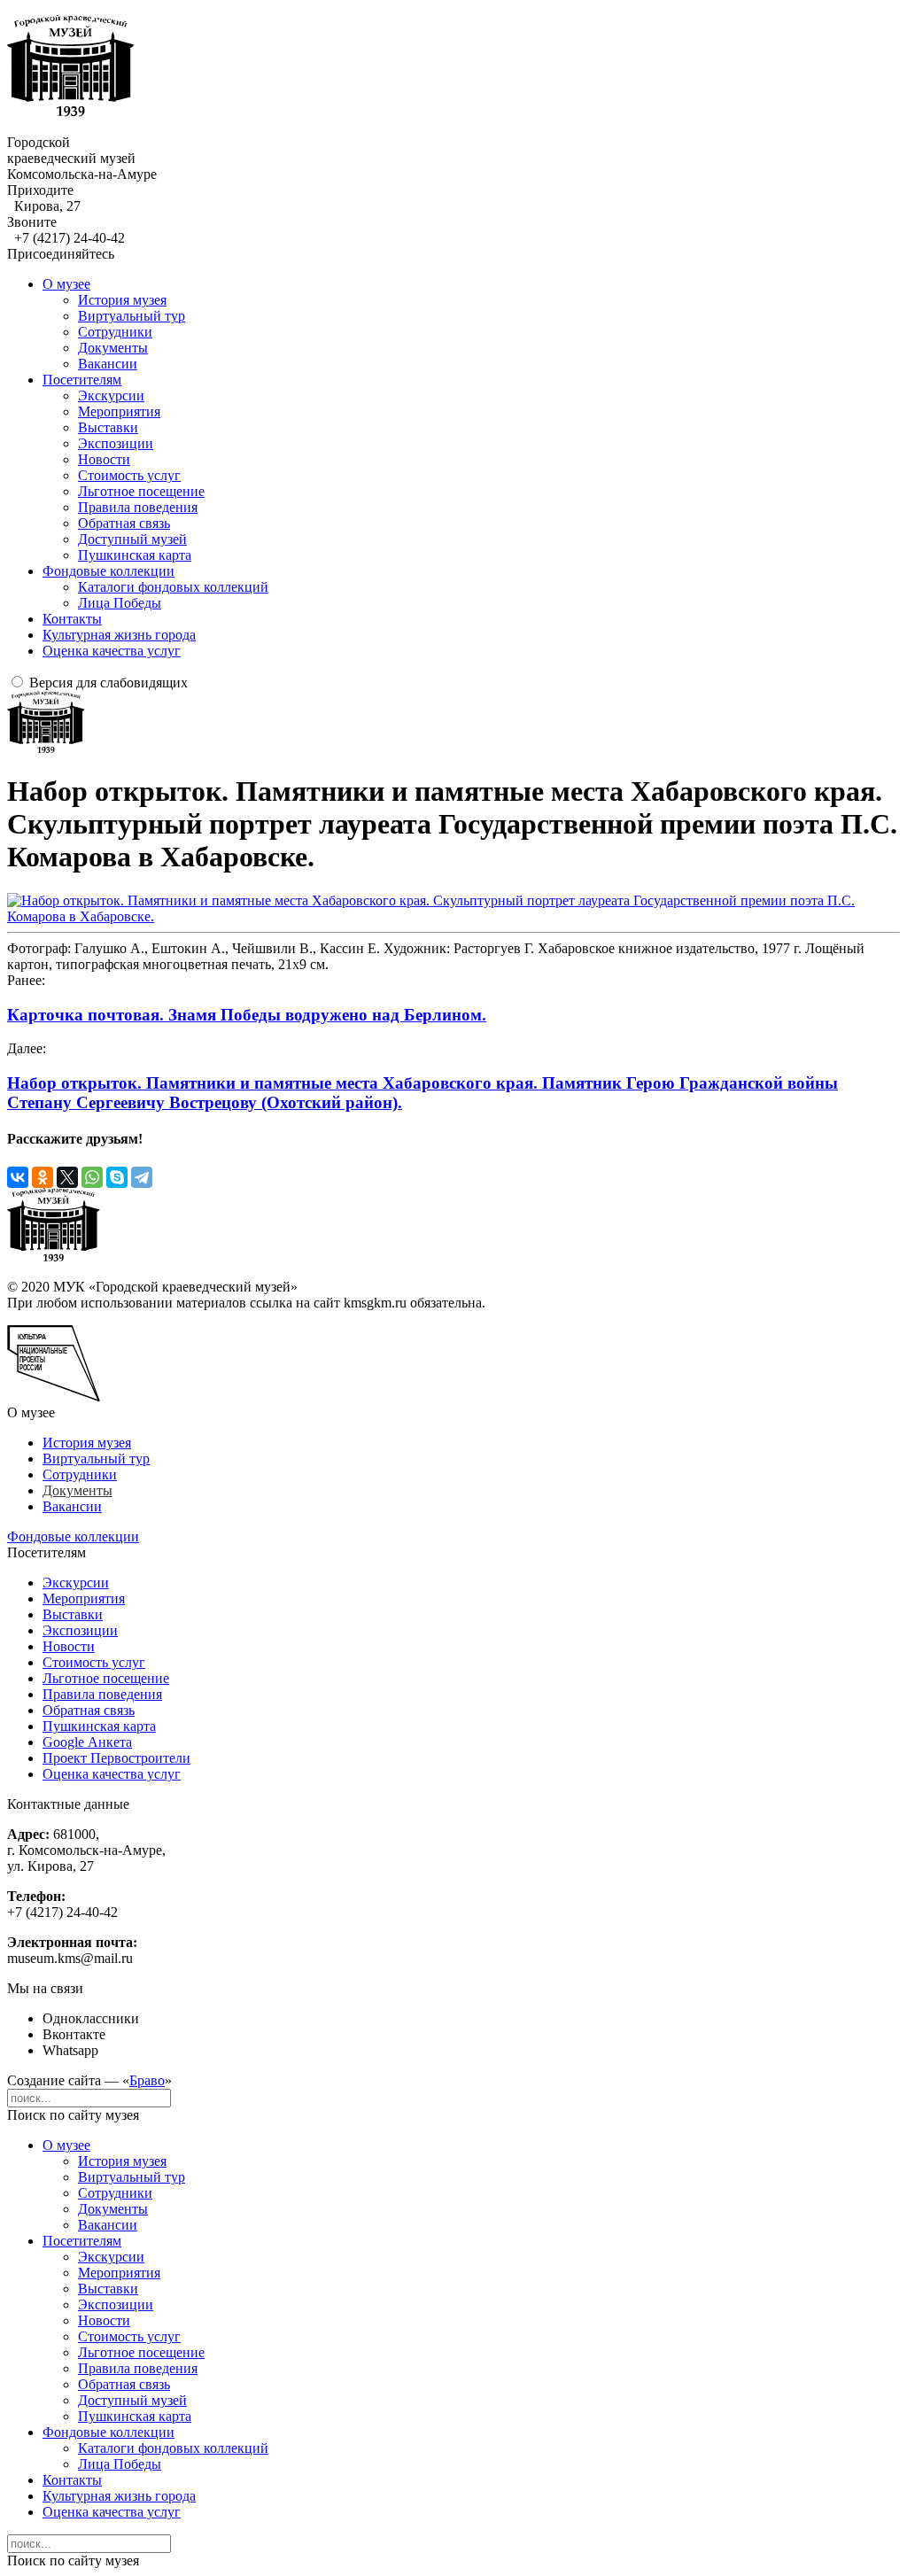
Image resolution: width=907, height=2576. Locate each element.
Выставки (108, 427)
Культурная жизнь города (119, 635)
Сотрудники (115, 332)
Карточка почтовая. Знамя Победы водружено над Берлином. (247, 1015)
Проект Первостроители (116, 1758)
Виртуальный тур (132, 316)
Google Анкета (87, 1742)
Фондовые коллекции (109, 571)
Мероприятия (119, 411)
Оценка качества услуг (112, 651)
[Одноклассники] (43, 1177)
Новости (104, 459)
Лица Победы (120, 603)
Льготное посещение (141, 491)
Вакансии (108, 364)
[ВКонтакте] (18, 1177)
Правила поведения (138, 507)
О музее (66, 284)
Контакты (72, 619)
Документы (113, 348)
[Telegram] (142, 1177)
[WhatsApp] (92, 1177)
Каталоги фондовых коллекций (173, 587)
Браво (147, 2080)
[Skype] (117, 1177)
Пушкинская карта (135, 555)
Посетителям (82, 380)
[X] (67, 1177)
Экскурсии (111, 396)
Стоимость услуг (129, 475)
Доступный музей (132, 539)
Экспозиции (116, 443)
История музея (122, 300)
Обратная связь (124, 523)
